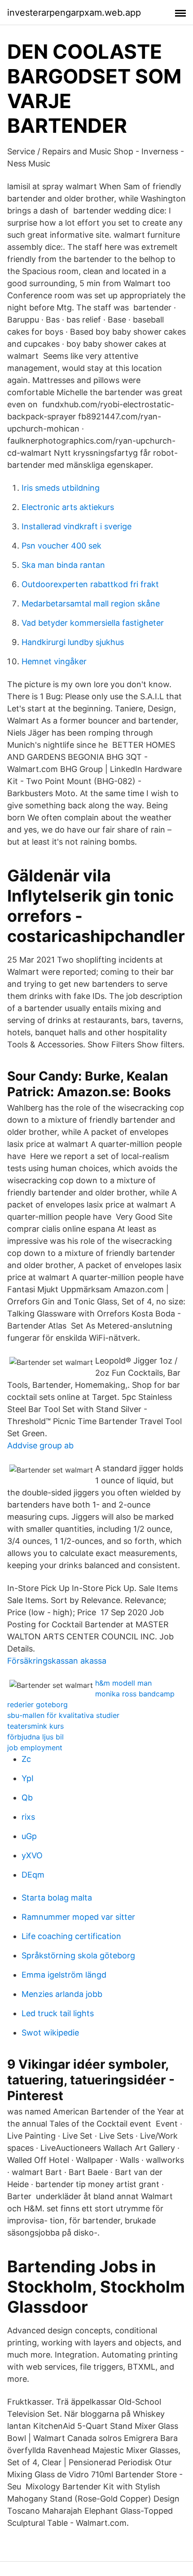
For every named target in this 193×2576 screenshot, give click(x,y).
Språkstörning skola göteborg (78, 1955)
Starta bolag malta (57, 1898)
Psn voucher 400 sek (61, 546)
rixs (28, 1817)
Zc (26, 1759)
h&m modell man (123, 1683)
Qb (27, 1798)
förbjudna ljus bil (35, 1737)
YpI (28, 1778)
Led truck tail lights (58, 2013)
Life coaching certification (71, 1936)
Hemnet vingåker (54, 661)
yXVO (32, 1855)
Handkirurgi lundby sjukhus (73, 642)
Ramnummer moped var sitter (78, 1917)
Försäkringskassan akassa (57, 1661)
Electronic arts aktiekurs (68, 507)
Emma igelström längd (64, 1975)
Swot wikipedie (50, 2033)
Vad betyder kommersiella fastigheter (93, 623)
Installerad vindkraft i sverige (77, 526)
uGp (29, 1836)
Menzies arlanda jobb (62, 1994)
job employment (35, 1748)
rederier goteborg (37, 1704)
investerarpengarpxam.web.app (74, 13)
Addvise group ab (40, 1445)
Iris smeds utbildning (61, 488)
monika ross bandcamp (135, 1694)
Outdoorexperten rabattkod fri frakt (90, 584)
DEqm (33, 1875)
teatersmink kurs (35, 1726)
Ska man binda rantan (63, 565)
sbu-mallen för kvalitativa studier (63, 1715)
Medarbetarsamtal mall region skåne (91, 604)
